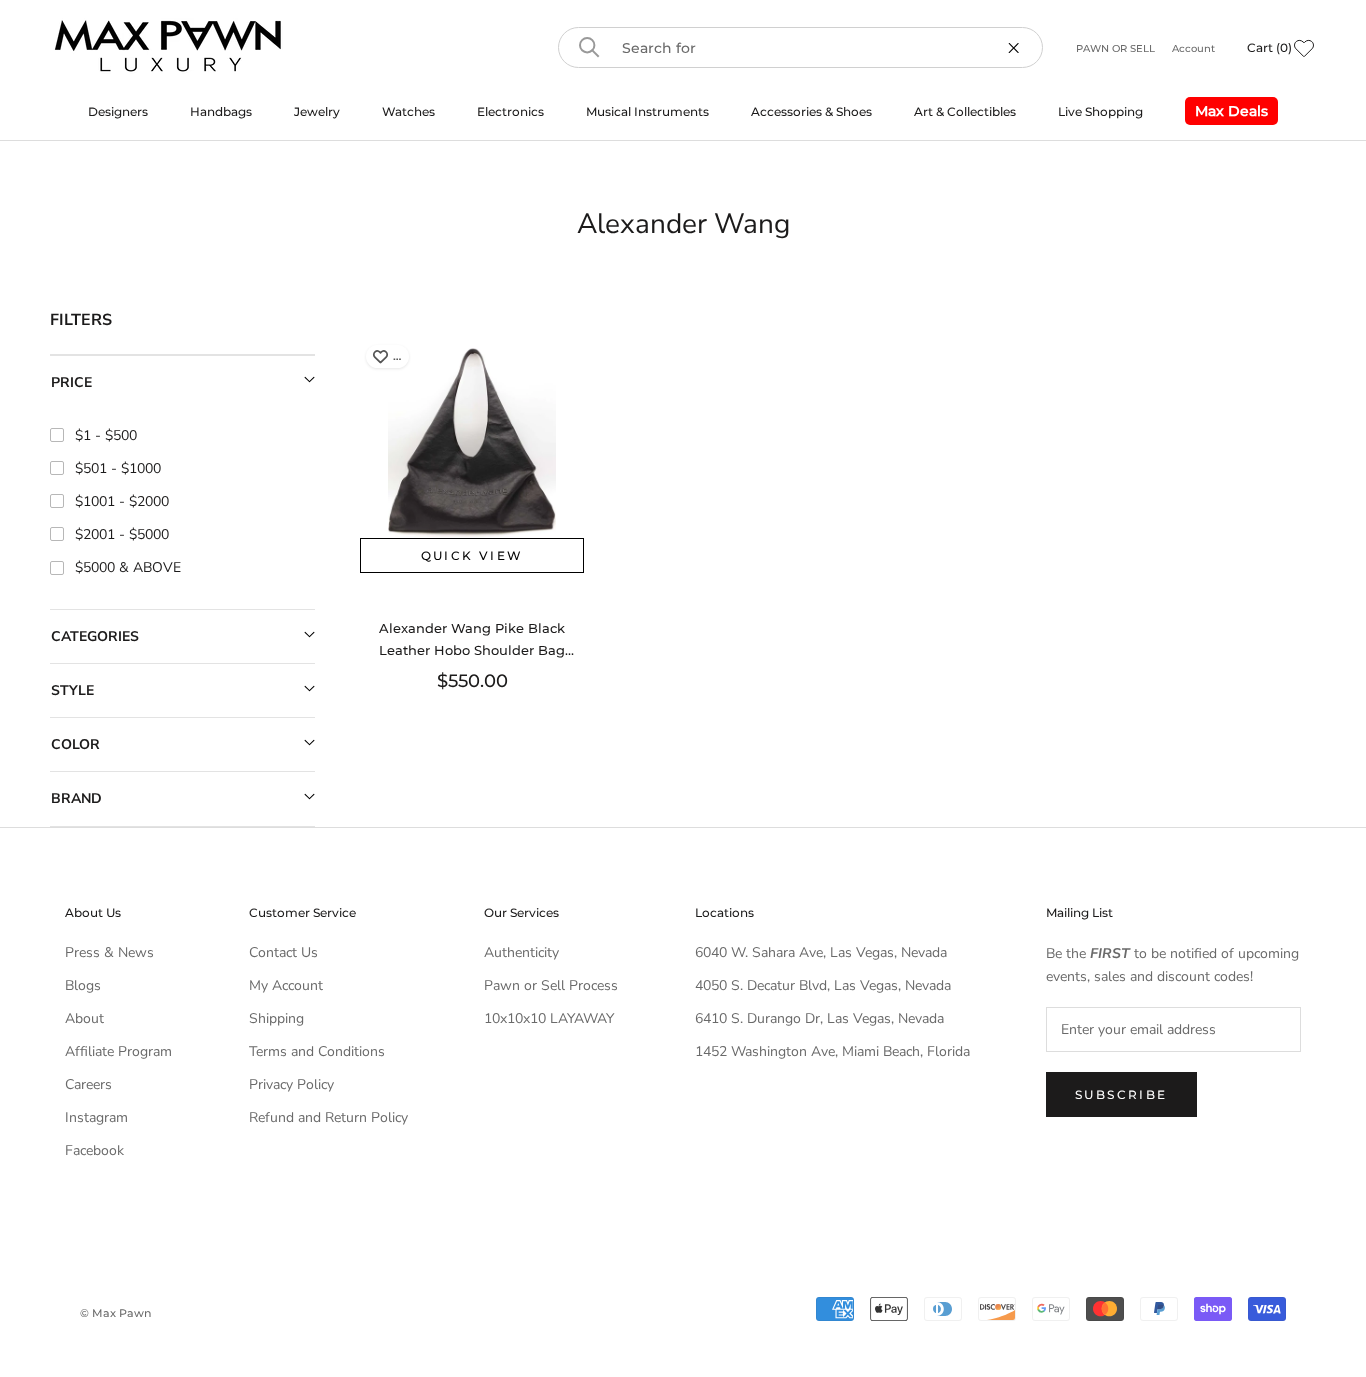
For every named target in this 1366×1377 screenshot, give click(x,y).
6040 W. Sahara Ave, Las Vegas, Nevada (821, 952)
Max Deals (1226, 113)
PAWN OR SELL (1117, 48)
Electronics (510, 111)
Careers (88, 1084)
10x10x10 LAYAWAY (549, 1018)
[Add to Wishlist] (380, 356)
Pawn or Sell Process (551, 985)
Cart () (1269, 47)
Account (1193, 48)
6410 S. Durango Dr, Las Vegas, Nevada (819, 1018)
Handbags (221, 111)
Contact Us (283, 952)
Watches (408, 111)
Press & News (109, 952)
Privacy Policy (291, 1084)
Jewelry (317, 111)
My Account (286, 985)
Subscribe (1121, 1094)
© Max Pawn (115, 1313)
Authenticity (521, 952)
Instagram (96, 1117)
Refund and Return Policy (328, 1117)
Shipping (276, 1018)
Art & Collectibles (965, 111)
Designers (118, 111)
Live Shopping (1100, 111)
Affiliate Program (118, 1051)
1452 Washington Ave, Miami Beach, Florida (832, 1051)
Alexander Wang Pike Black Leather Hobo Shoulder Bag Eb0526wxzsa (472, 649)
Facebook (94, 1150)
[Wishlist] (1304, 48)
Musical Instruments (647, 111)
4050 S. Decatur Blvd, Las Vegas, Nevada (823, 985)
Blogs (83, 985)
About (84, 1018)
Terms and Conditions (317, 1051)
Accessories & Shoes (811, 111)
